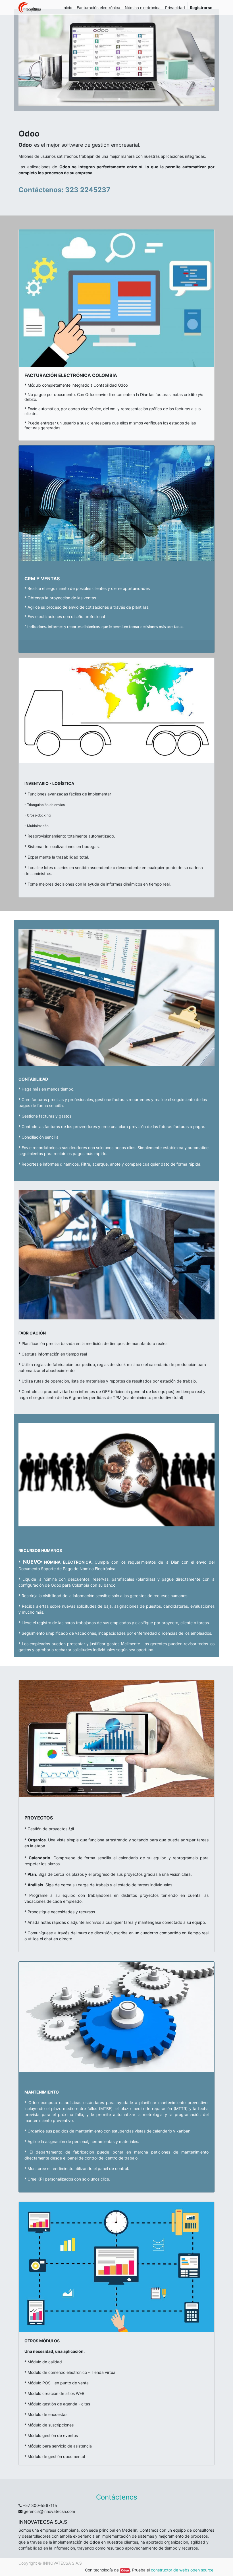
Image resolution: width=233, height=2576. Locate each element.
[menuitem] (67, 8)
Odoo (125, 2570)
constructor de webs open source (182, 2570)
